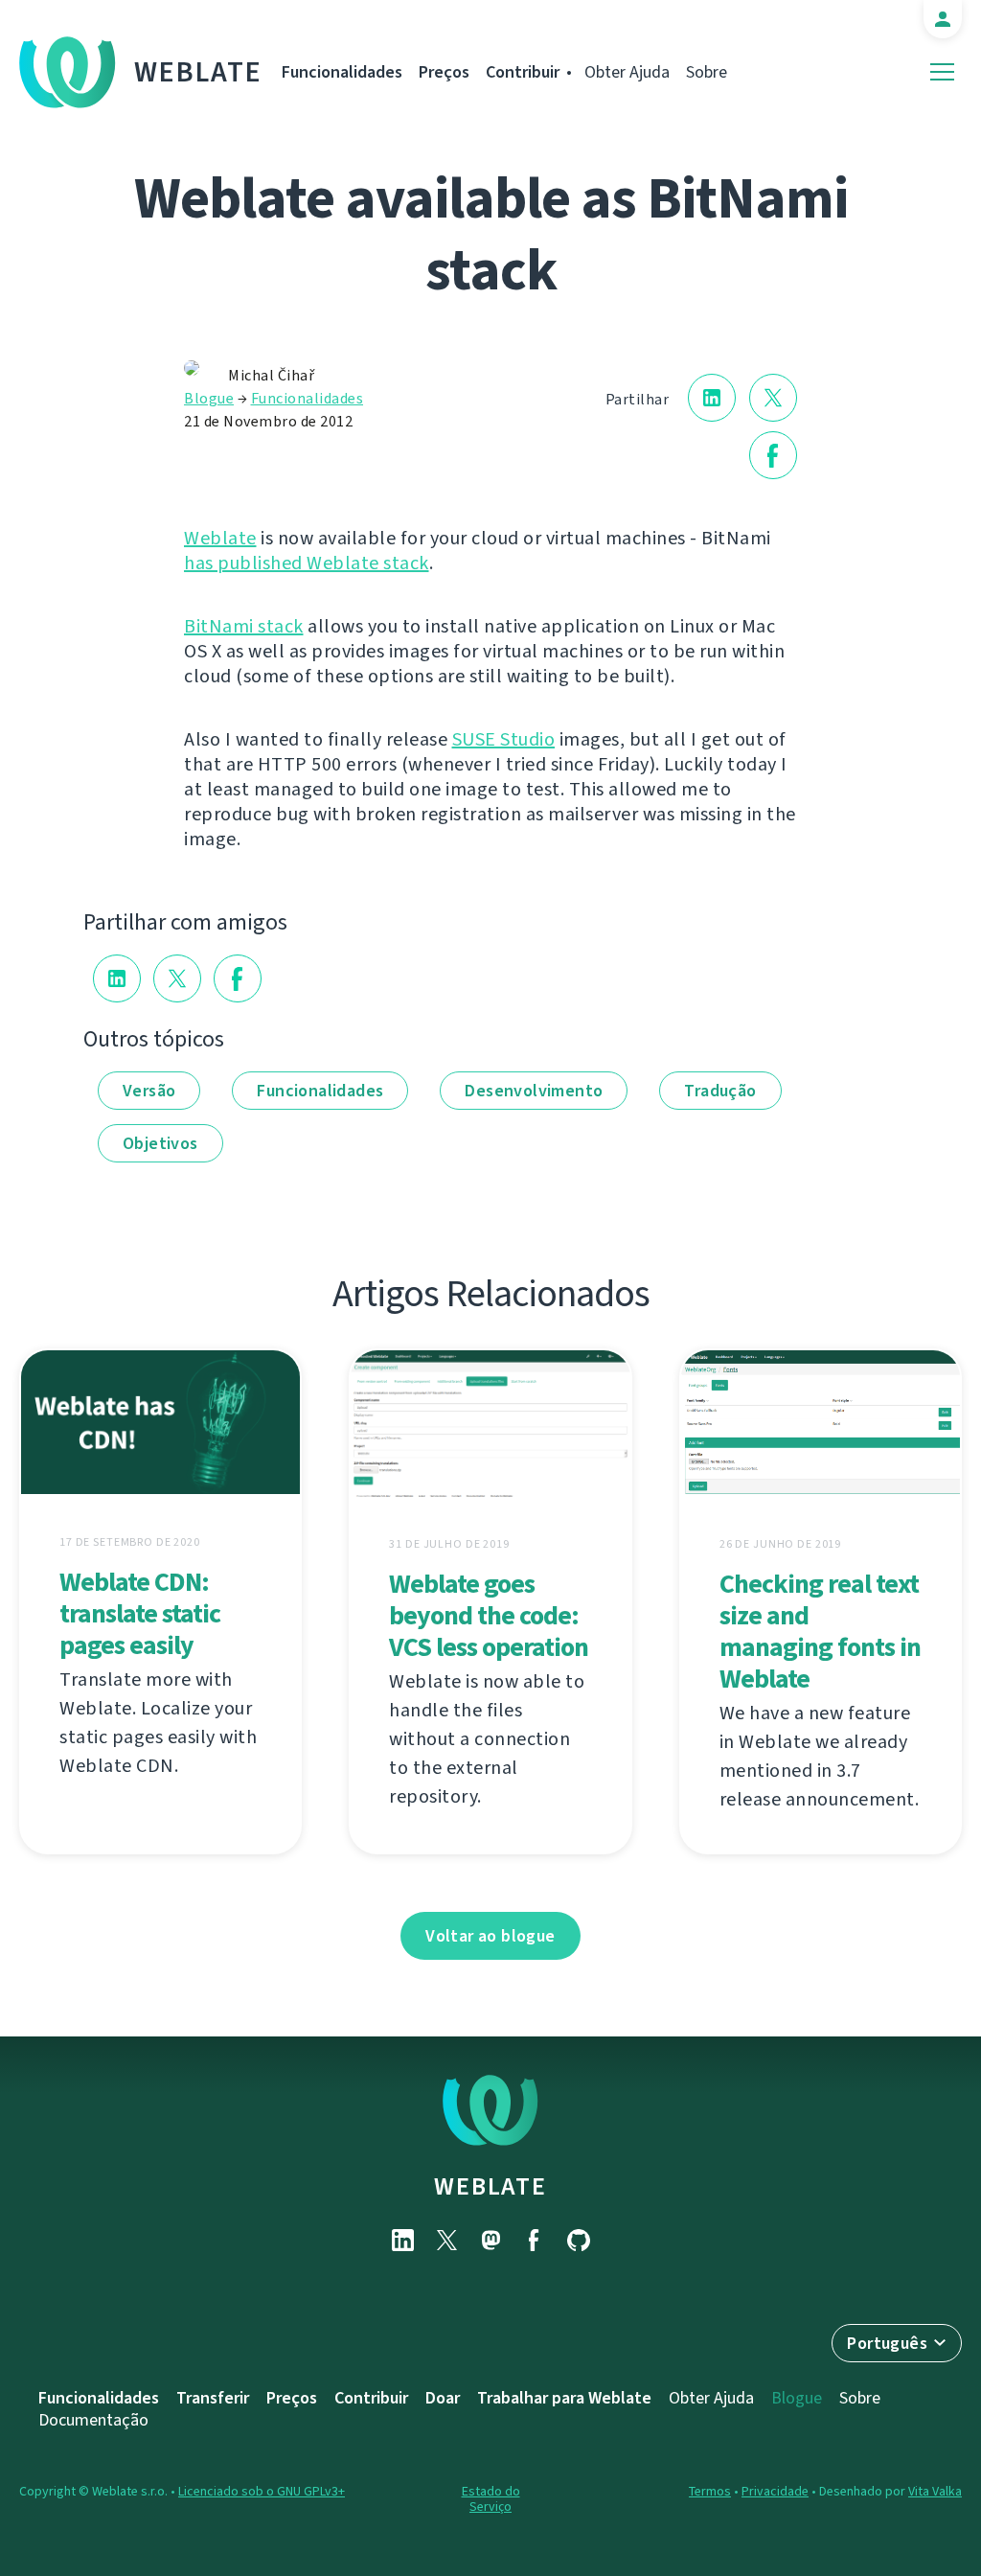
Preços (444, 72)
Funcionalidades (342, 72)
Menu (942, 72)
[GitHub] (579, 2240)
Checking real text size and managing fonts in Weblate (820, 1631)
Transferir (213, 2398)
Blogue (209, 398)
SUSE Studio (504, 739)
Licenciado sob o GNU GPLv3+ (262, 2491)
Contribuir (523, 72)
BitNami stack (244, 626)
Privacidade (775, 2491)
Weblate (198, 72)
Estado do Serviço (491, 2499)
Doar (443, 2398)
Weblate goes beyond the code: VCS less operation (489, 1615)
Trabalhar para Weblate (564, 2398)
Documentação (93, 2420)
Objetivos (160, 1143)
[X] (446, 2240)
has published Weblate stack (307, 563)
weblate (490, 2186)
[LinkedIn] (402, 2240)
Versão (149, 1091)
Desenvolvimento (534, 1091)
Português (887, 2343)
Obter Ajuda (627, 72)
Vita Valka (935, 2491)
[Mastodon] (490, 2240)
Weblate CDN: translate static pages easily (140, 1613)
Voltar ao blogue (490, 1936)
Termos (710, 2491)
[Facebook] (535, 2240)
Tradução (720, 1091)
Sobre (707, 72)
